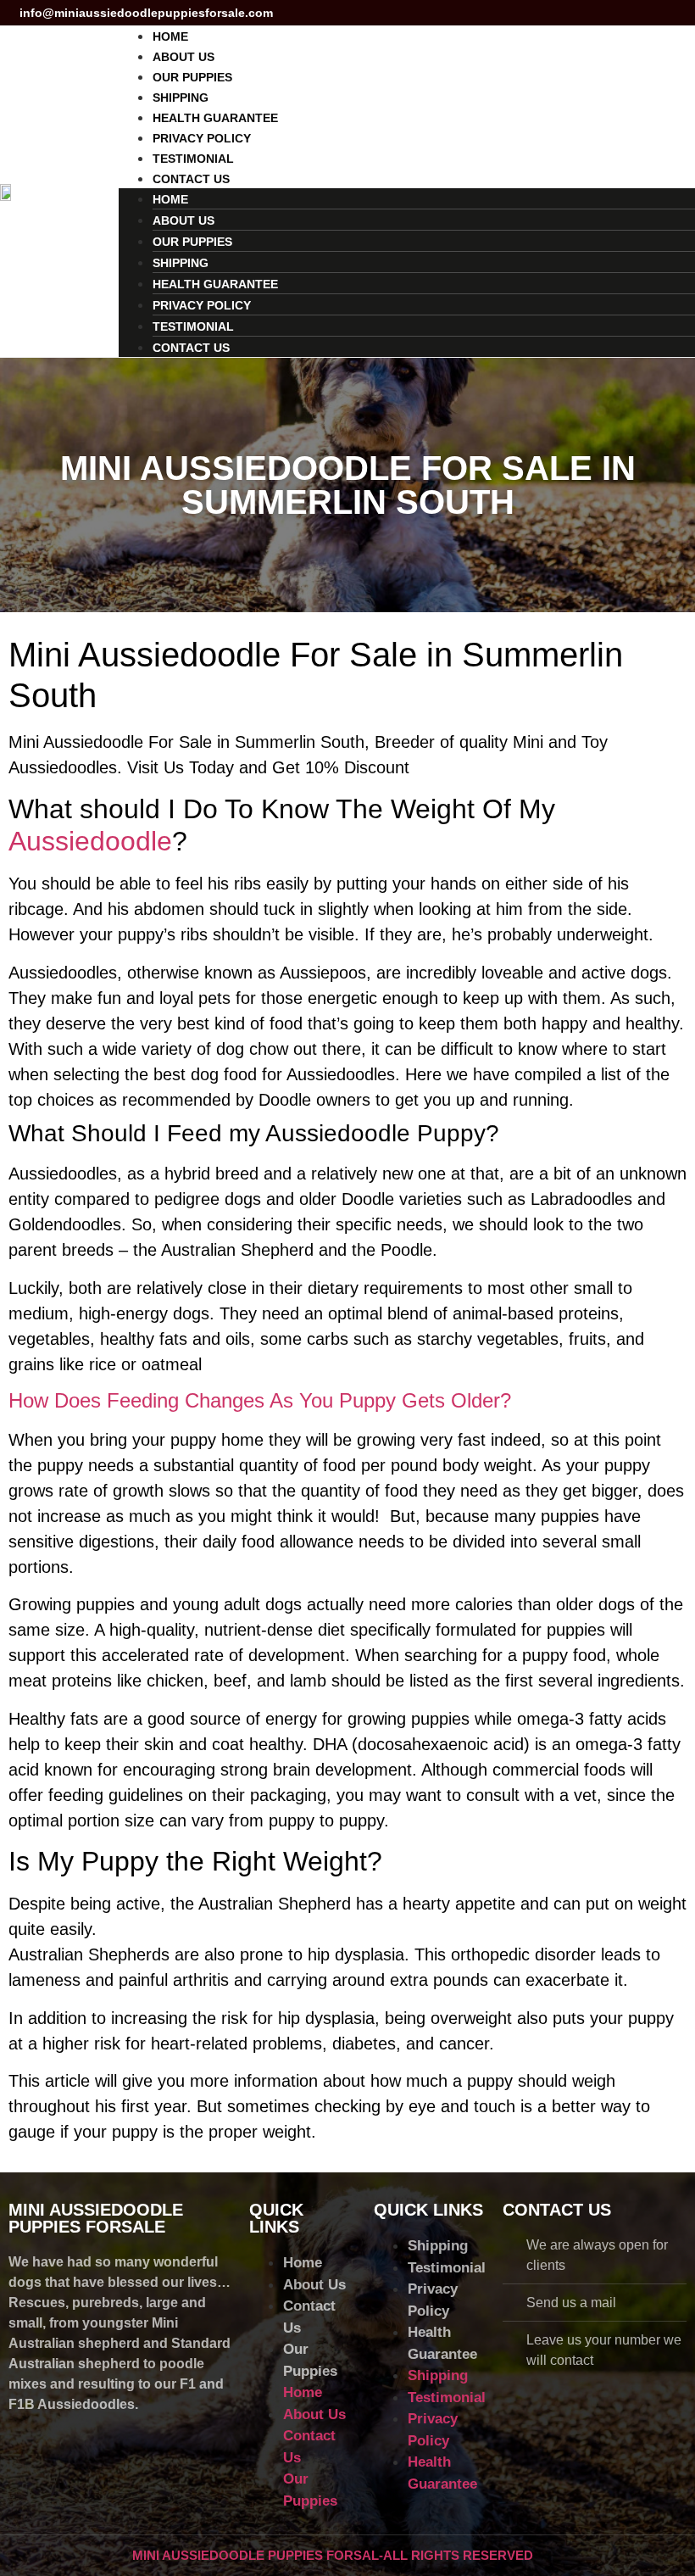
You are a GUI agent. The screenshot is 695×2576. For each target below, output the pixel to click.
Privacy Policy (202, 138)
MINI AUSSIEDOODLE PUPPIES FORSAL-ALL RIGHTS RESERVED (333, 2555)
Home (170, 36)
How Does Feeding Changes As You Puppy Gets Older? (260, 1400)
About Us (183, 57)
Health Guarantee (215, 118)
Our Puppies (192, 77)
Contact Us (191, 179)
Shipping (181, 98)
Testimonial (193, 159)
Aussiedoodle (90, 841)
